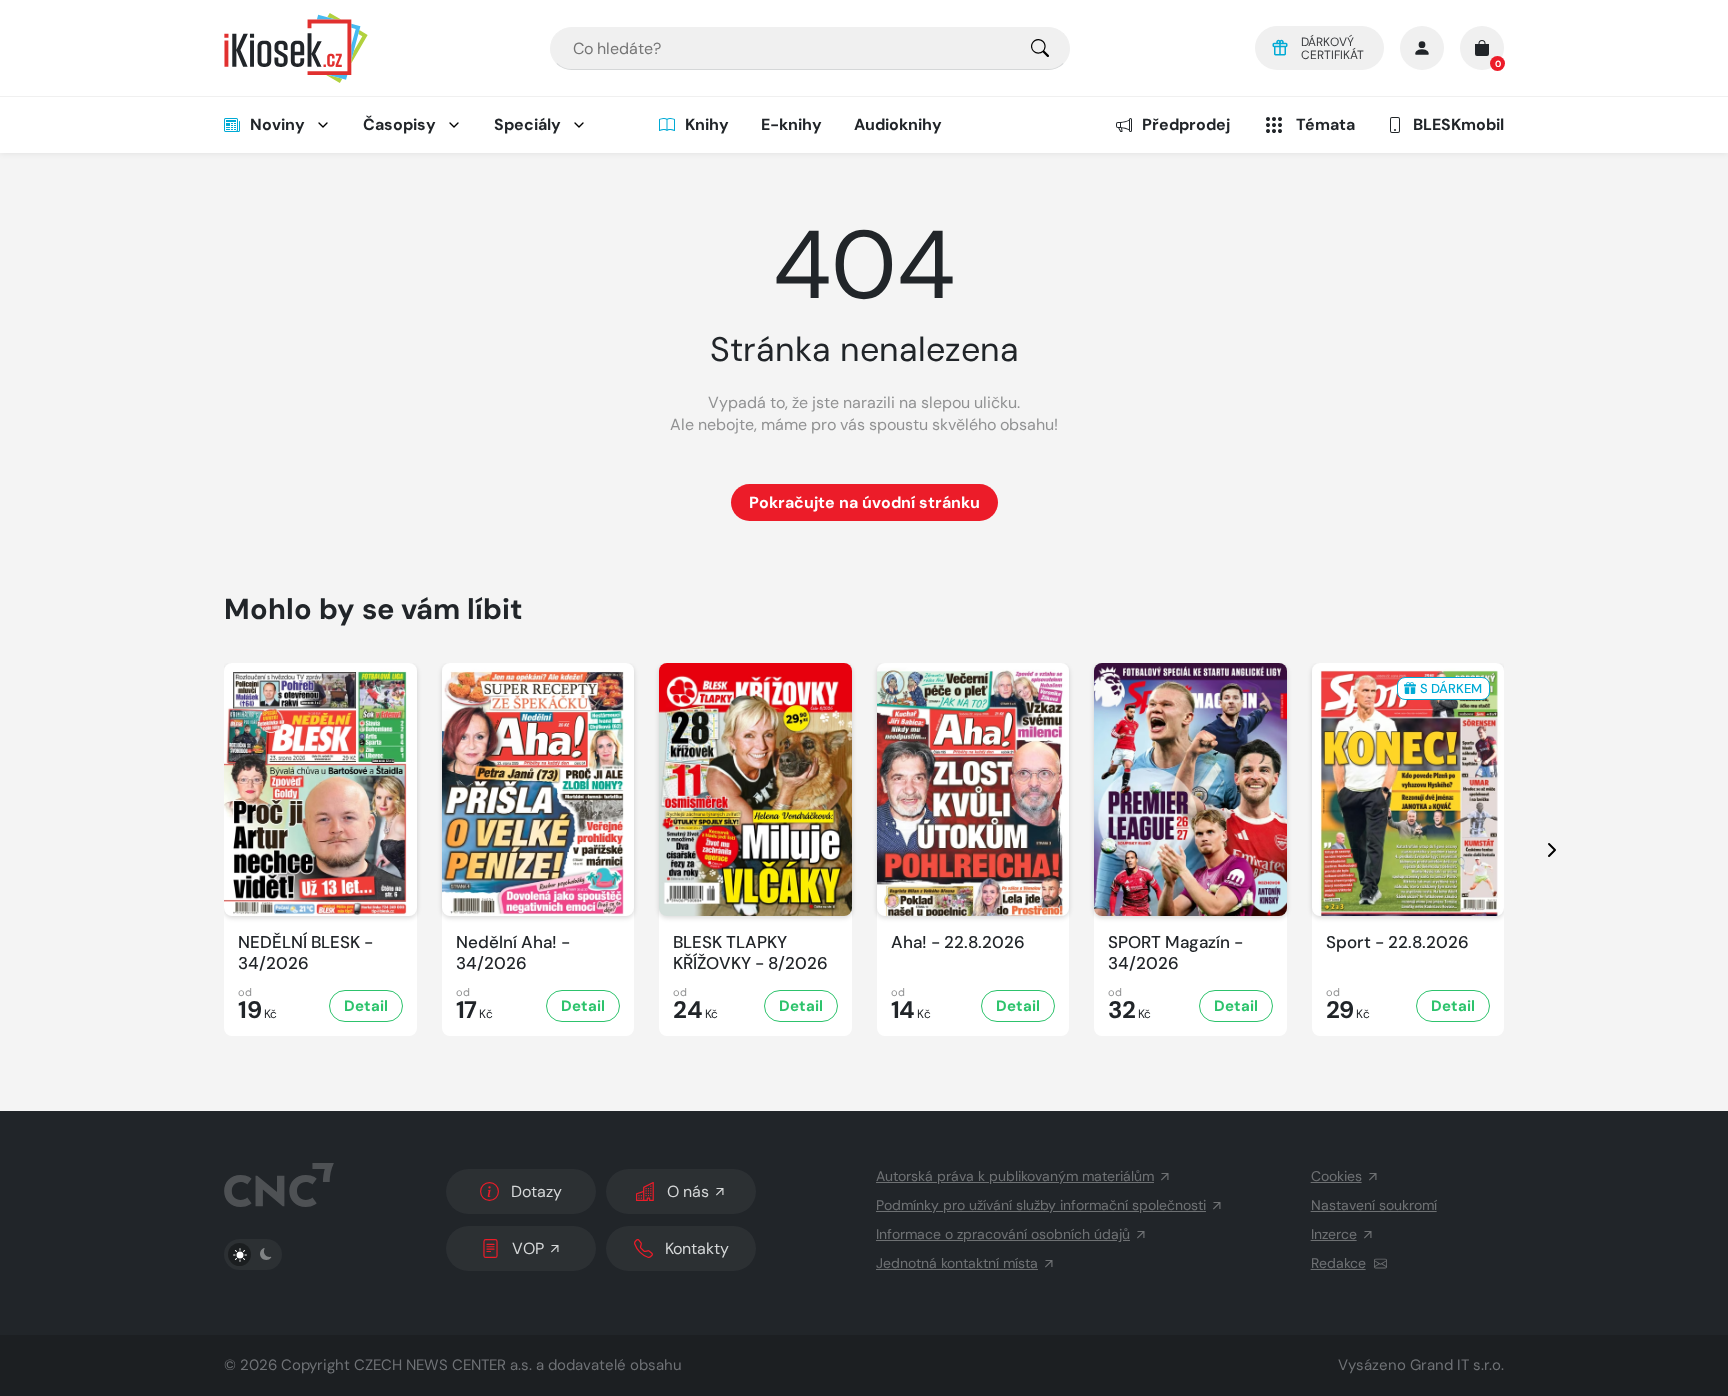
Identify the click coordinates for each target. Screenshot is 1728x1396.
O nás (688, 1191)
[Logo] (296, 48)
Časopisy (399, 124)
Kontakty (697, 1248)
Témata (1325, 124)
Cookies (1336, 1176)
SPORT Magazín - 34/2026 (1175, 953)
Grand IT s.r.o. (1457, 1365)
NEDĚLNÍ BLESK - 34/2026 (305, 953)
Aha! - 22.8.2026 (958, 942)
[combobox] (810, 48)
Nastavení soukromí (1374, 1205)
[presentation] (1534, 849)
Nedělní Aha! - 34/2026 (513, 953)
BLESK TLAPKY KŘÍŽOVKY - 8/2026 (750, 953)
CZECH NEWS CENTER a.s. (443, 1365)
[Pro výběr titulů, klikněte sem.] (1040, 48)
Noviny (277, 124)
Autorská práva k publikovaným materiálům (1015, 1176)
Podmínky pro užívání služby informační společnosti (1041, 1205)
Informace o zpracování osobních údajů (1003, 1234)
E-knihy (791, 124)
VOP (528, 1248)
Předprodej (1186, 124)
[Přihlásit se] (1422, 48)
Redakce (1338, 1263)
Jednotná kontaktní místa (957, 1263)
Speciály (527, 124)
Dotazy (536, 1191)
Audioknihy (898, 124)
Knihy (707, 124)
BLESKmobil (1458, 124)
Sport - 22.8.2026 (1397, 942)
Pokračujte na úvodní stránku (864, 502)
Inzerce (1334, 1234)
